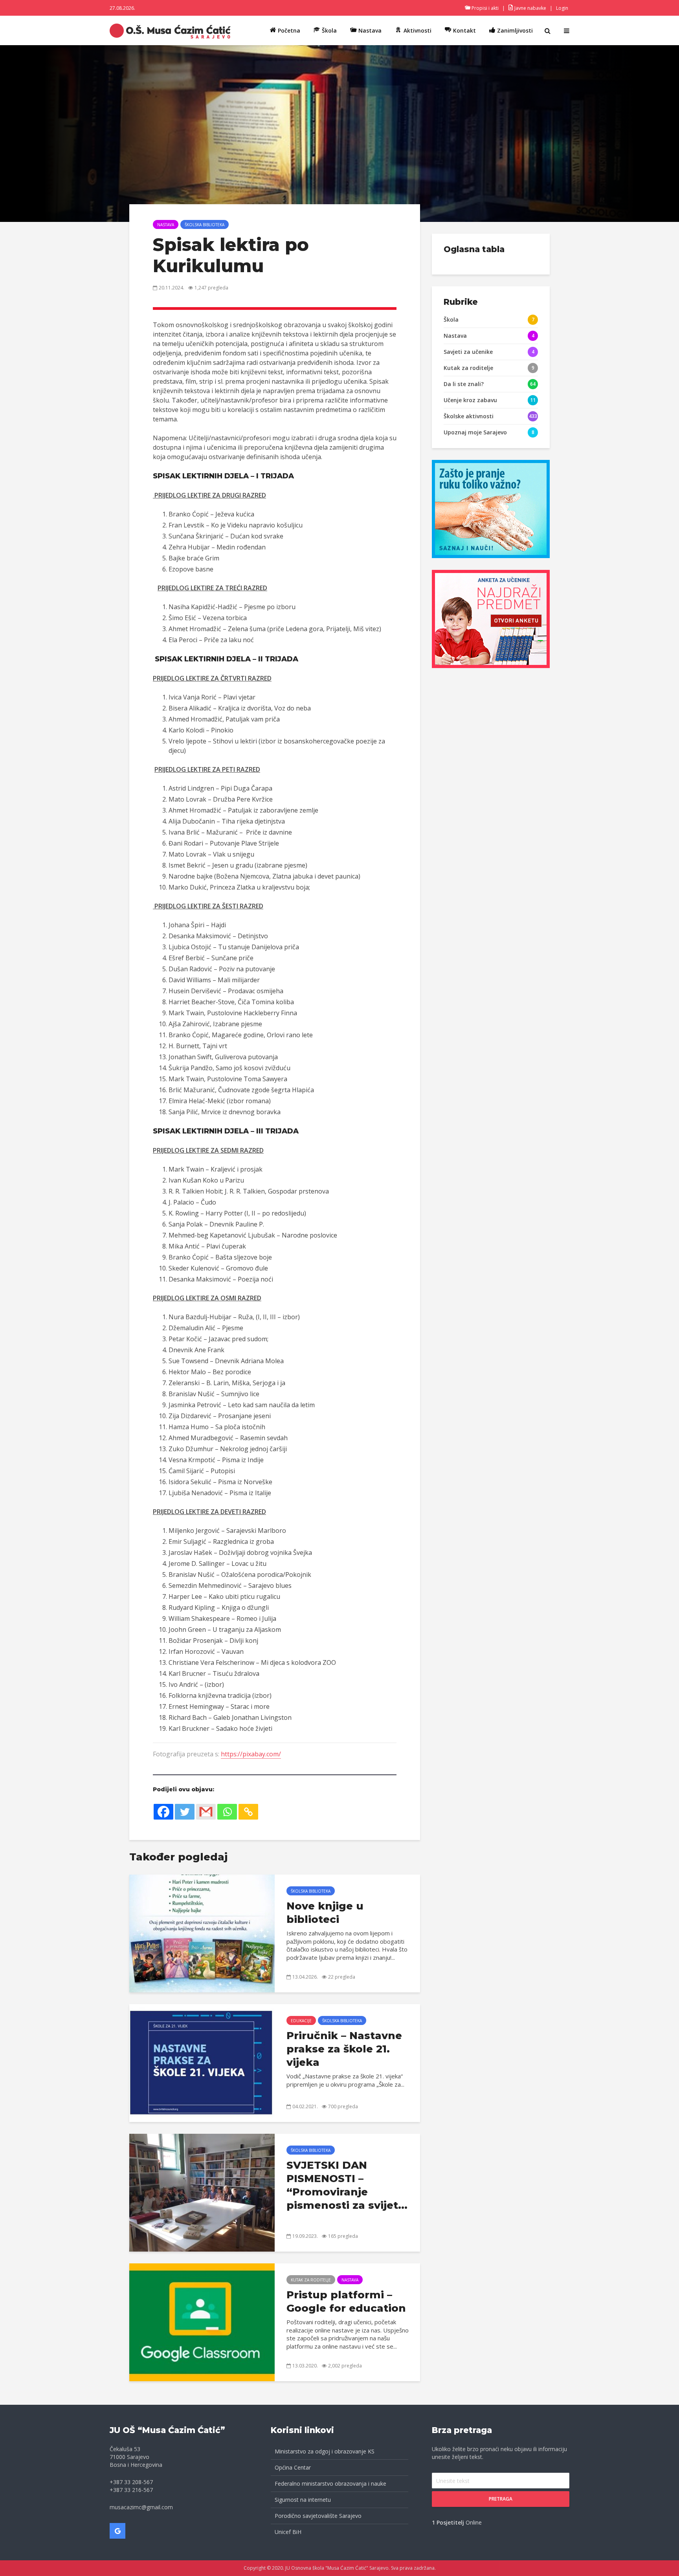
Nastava (166, 225)
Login (562, 8)
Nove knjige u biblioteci (325, 1913)
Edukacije (301, 2021)
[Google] (117, 2531)
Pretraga (501, 2499)
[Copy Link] (248, 1812)
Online (457, 2522)
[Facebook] (163, 1812)
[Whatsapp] (227, 1812)
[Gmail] (206, 1812)
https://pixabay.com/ (251, 1754)
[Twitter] (185, 1812)
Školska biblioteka (205, 225)
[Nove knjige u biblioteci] (202, 1933)
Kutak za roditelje (311, 2280)
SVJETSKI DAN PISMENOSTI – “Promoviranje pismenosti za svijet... (347, 2185)
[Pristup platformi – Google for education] (202, 2322)
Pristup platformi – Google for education (346, 2301)
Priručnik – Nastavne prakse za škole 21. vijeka (344, 2049)
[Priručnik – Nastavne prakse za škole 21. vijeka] (202, 2062)
